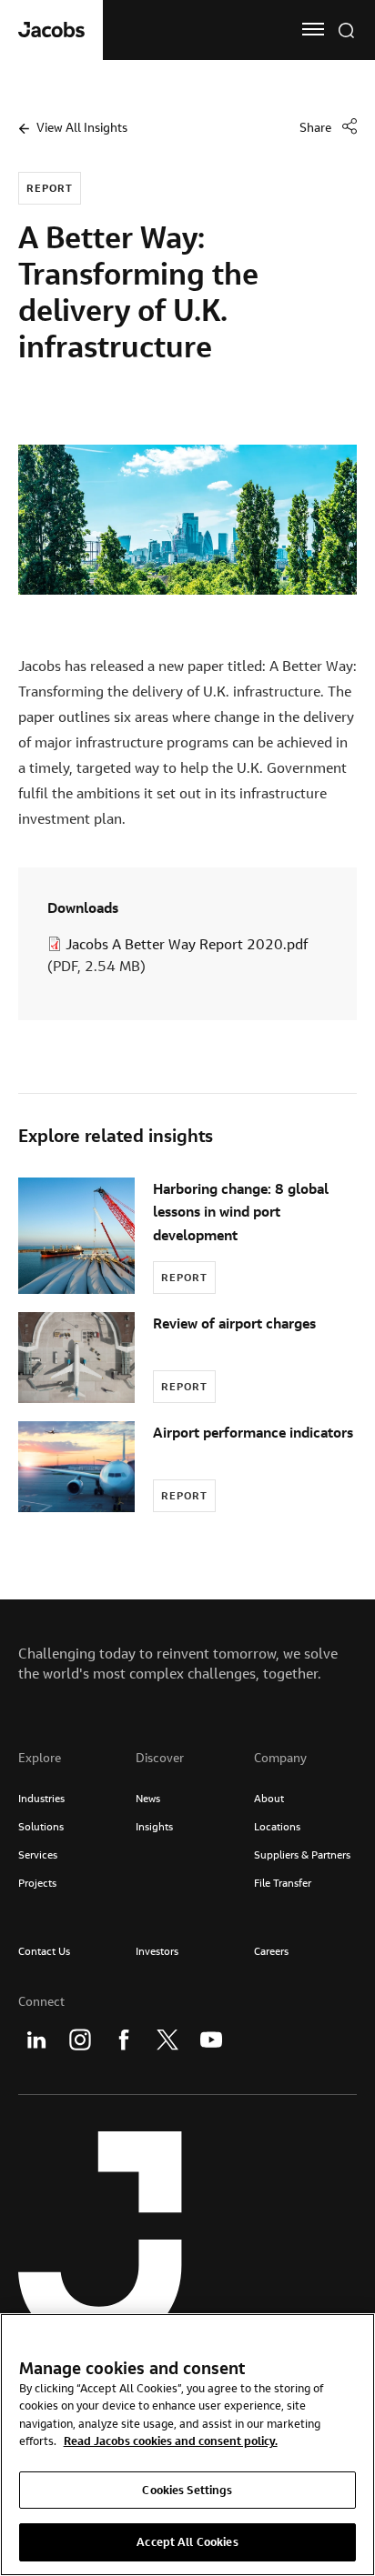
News (148, 1798)
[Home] (51, 30)
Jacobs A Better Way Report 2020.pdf (187, 944)
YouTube (211, 2040)
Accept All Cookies (187, 2541)
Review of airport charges (234, 1323)
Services (38, 1854)
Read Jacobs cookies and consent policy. (171, 2441)
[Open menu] (313, 29)
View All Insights (82, 127)
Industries (41, 1798)
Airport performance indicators (253, 1432)
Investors (157, 1951)
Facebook (124, 2040)
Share (315, 127)
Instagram (80, 2040)
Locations (277, 1826)
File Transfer (283, 1883)
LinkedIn (36, 2040)
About (269, 1798)
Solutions (41, 1826)
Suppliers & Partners (302, 1854)
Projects (37, 1883)
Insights (154, 1826)
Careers (271, 1951)
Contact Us (44, 1951)
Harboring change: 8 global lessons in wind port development (241, 1211)
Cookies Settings (187, 2490)
